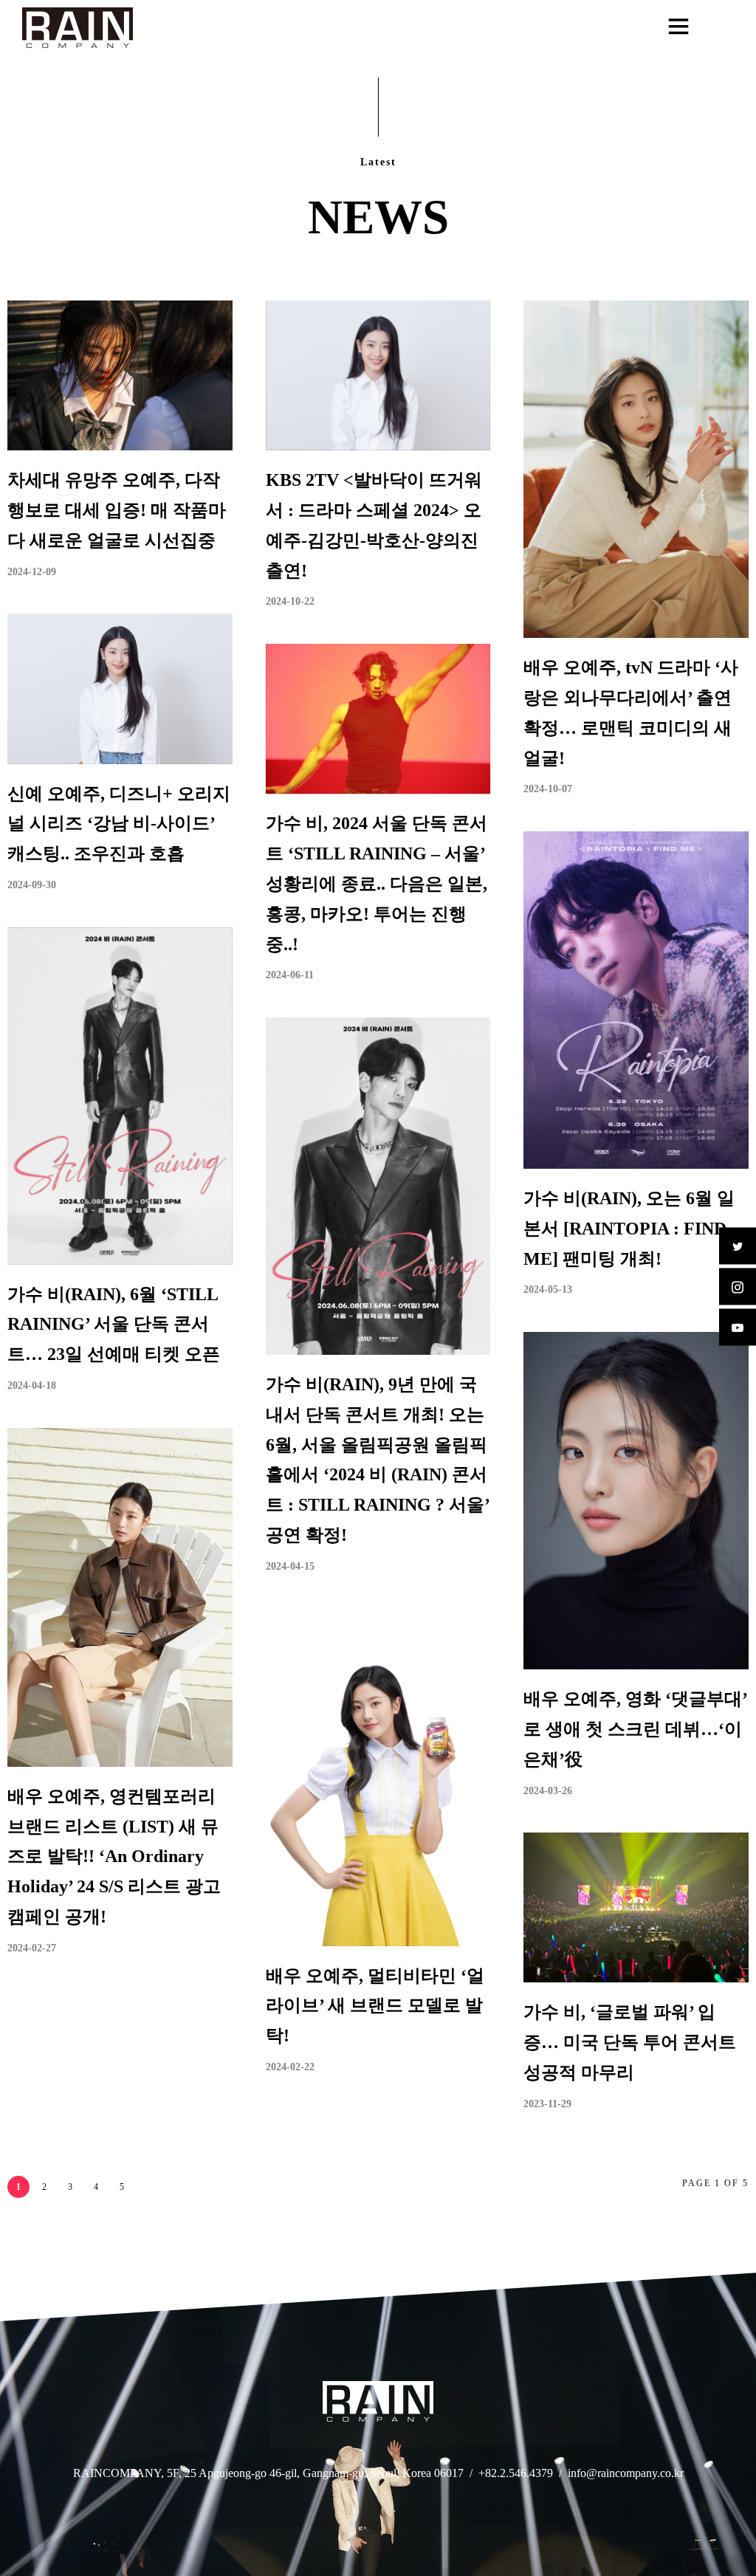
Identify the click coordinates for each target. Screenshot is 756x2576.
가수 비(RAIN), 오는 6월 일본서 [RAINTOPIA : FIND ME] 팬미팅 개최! (629, 1229)
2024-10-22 (290, 601)
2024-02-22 (290, 2067)
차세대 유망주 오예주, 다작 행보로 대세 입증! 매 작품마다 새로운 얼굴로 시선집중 (117, 510)
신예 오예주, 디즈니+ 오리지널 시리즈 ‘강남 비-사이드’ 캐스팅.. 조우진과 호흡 (119, 824)
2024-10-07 (548, 789)
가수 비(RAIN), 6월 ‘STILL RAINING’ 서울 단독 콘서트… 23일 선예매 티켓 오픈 (114, 1325)
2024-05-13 (548, 1289)
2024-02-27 (32, 1948)
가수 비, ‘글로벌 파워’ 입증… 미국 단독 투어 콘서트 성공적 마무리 (630, 2042)
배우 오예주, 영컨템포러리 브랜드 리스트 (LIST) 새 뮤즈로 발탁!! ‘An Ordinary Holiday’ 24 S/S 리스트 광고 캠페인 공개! (114, 1857)
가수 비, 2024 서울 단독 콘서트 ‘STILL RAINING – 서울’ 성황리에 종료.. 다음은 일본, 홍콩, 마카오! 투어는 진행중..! (377, 883)
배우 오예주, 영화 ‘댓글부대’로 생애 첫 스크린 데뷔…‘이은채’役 (636, 1729)
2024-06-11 (290, 975)
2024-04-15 (290, 1566)
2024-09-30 (32, 885)
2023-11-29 (547, 2104)
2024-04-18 (32, 1385)
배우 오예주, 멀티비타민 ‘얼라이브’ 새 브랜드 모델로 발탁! (375, 2006)
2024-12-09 (32, 572)
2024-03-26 (548, 1791)
